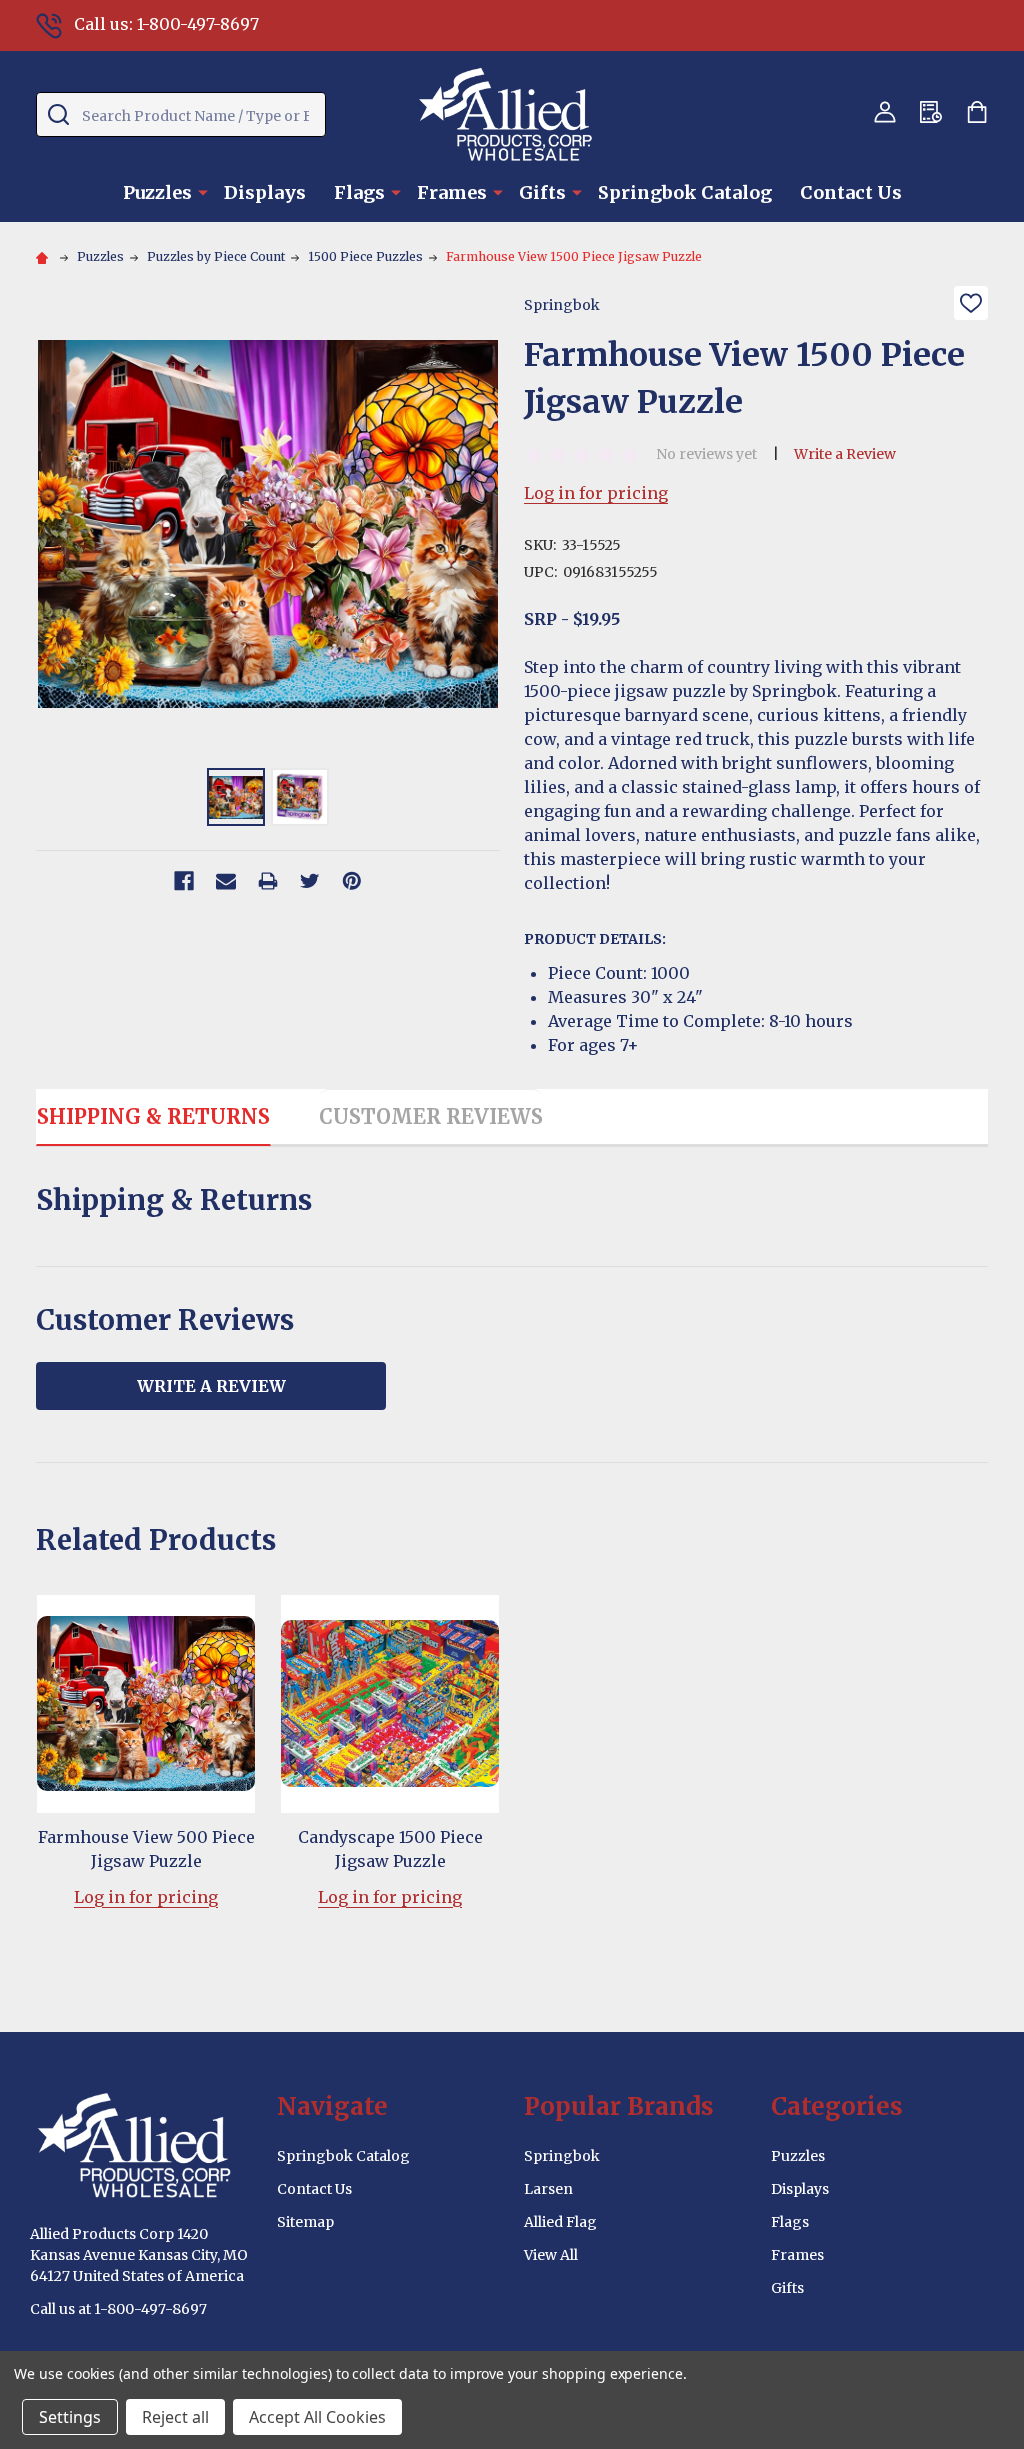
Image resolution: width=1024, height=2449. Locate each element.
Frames (452, 192)
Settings (70, 2417)
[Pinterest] (352, 881)
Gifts (542, 192)
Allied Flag (560, 2222)
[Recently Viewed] (931, 112)
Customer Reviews (431, 1116)
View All (551, 2255)
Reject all (175, 2417)
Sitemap (305, 2222)
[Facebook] (184, 881)
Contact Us (851, 192)
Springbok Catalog (685, 192)
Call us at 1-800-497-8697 (118, 2309)
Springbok (562, 2156)
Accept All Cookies (317, 2417)
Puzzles (157, 192)
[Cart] (977, 112)
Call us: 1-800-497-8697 (166, 24)
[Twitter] (310, 881)
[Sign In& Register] (885, 112)
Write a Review (845, 454)
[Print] (268, 881)
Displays (265, 192)
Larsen (548, 2189)
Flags (359, 192)
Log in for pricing (596, 493)
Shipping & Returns (153, 1116)
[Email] (226, 881)
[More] (203, 191)
